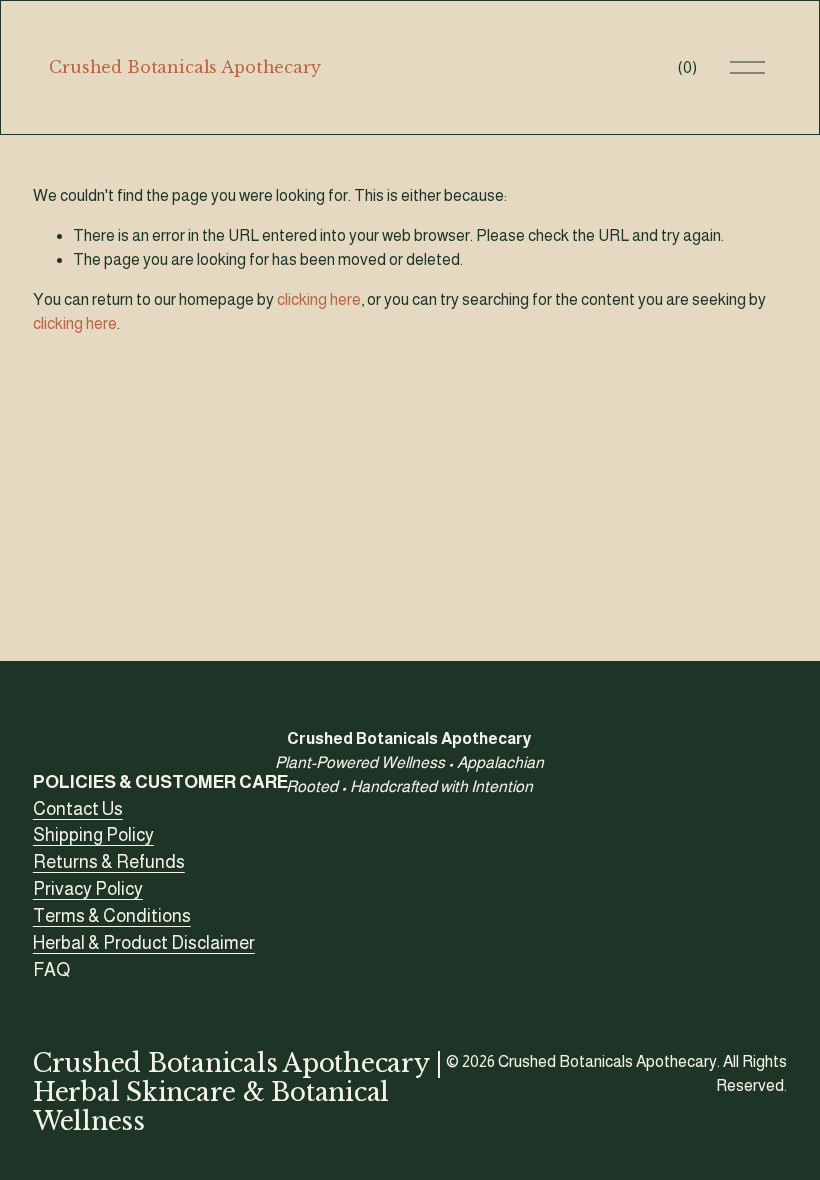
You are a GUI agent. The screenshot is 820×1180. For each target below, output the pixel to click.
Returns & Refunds (109, 862)
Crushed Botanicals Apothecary (184, 67)
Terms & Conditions (112, 916)
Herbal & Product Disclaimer (144, 943)
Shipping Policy (93, 835)
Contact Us (78, 809)
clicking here (319, 299)
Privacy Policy (88, 889)
